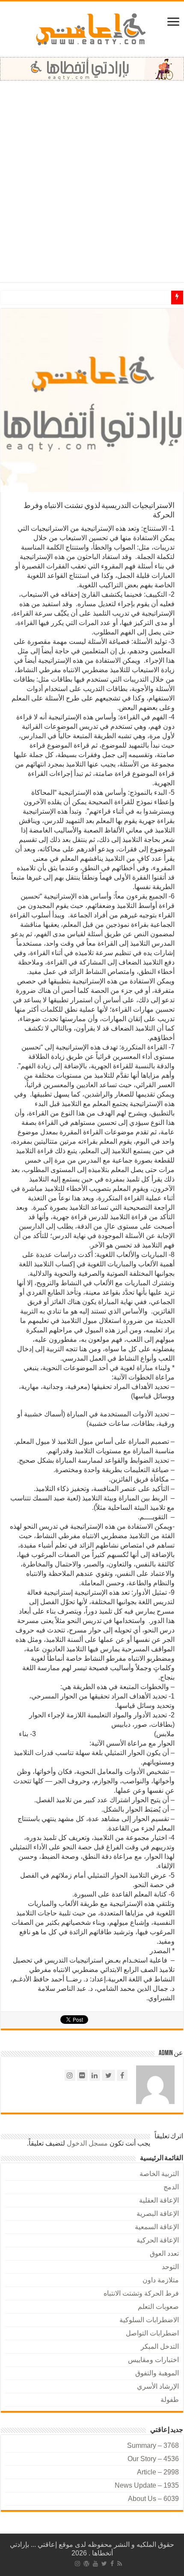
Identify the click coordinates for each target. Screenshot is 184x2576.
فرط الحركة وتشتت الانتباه (141, 2293)
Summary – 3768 (153, 2445)
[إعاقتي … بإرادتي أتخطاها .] (92, 29)
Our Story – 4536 (153, 2459)
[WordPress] (86, 2564)
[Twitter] (104, 2564)
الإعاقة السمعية (157, 2227)
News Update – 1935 (147, 2485)
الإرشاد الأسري (158, 2386)
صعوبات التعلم (158, 2307)
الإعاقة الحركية (158, 2240)
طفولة (170, 2400)
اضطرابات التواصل (152, 2333)
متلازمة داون (161, 2280)
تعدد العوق (164, 2253)
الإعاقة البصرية (158, 2214)
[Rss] (120, 2564)
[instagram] (77, 2564)
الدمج (171, 2187)
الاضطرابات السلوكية (149, 2320)
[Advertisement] (92, 177)
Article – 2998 (158, 2472)
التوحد (170, 2267)
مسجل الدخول (87, 2143)
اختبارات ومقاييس (153, 2360)
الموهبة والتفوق (157, 2373)
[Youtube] (95, 2564)
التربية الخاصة (159, 2174)
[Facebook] (112, 2564)
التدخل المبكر (160, 2346)
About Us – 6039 (153, 2499)
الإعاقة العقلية (159, 2200)
